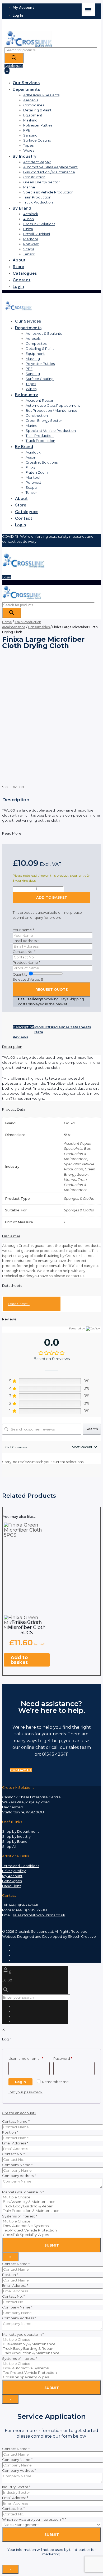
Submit (52, 2245)
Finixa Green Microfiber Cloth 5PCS (27, 1627)
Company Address (19, 2176)
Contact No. (24, 952)
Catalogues (14, 66)
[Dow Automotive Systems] (51, 2226)
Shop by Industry (16, 1836)
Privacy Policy (14, 1871)
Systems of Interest (20, 2216)
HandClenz (12, 1886)
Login (7, 577)
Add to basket (52, 897)
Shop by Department (20, 1831)
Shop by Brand (15, 1841)
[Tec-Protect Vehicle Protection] (51, 2230)
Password (71, 2058)
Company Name (17, 2165)
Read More (12, 833)
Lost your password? (25, 2092)
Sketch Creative (82, 1936)
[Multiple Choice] (51, 2197)
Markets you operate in (23, 2192)
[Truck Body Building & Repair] (51, 2206)
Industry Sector (16, 2487)
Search (92, 1429)
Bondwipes (12, 1881)
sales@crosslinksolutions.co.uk (39, 1915)
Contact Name (16, 2121)
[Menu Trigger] (88, 9)
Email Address (26, 941)
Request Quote (51, 989)
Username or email (29, 2058)
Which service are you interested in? (34, 2519)
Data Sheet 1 (19, 1304)
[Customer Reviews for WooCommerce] (92, 1329)
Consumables (39, 627)
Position (10, 2132)
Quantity (20, 974)
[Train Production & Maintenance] (51, 2211)
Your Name (23, 930)
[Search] (14, 58)
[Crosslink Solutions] (29, 46)
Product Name (26, 962)
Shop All (9, 1846)
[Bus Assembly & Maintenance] (51, 2202)
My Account (12, 1876)
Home (7, 622)
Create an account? (19, 2113)
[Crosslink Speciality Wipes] (51, 2235)
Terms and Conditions (21, 1866)
